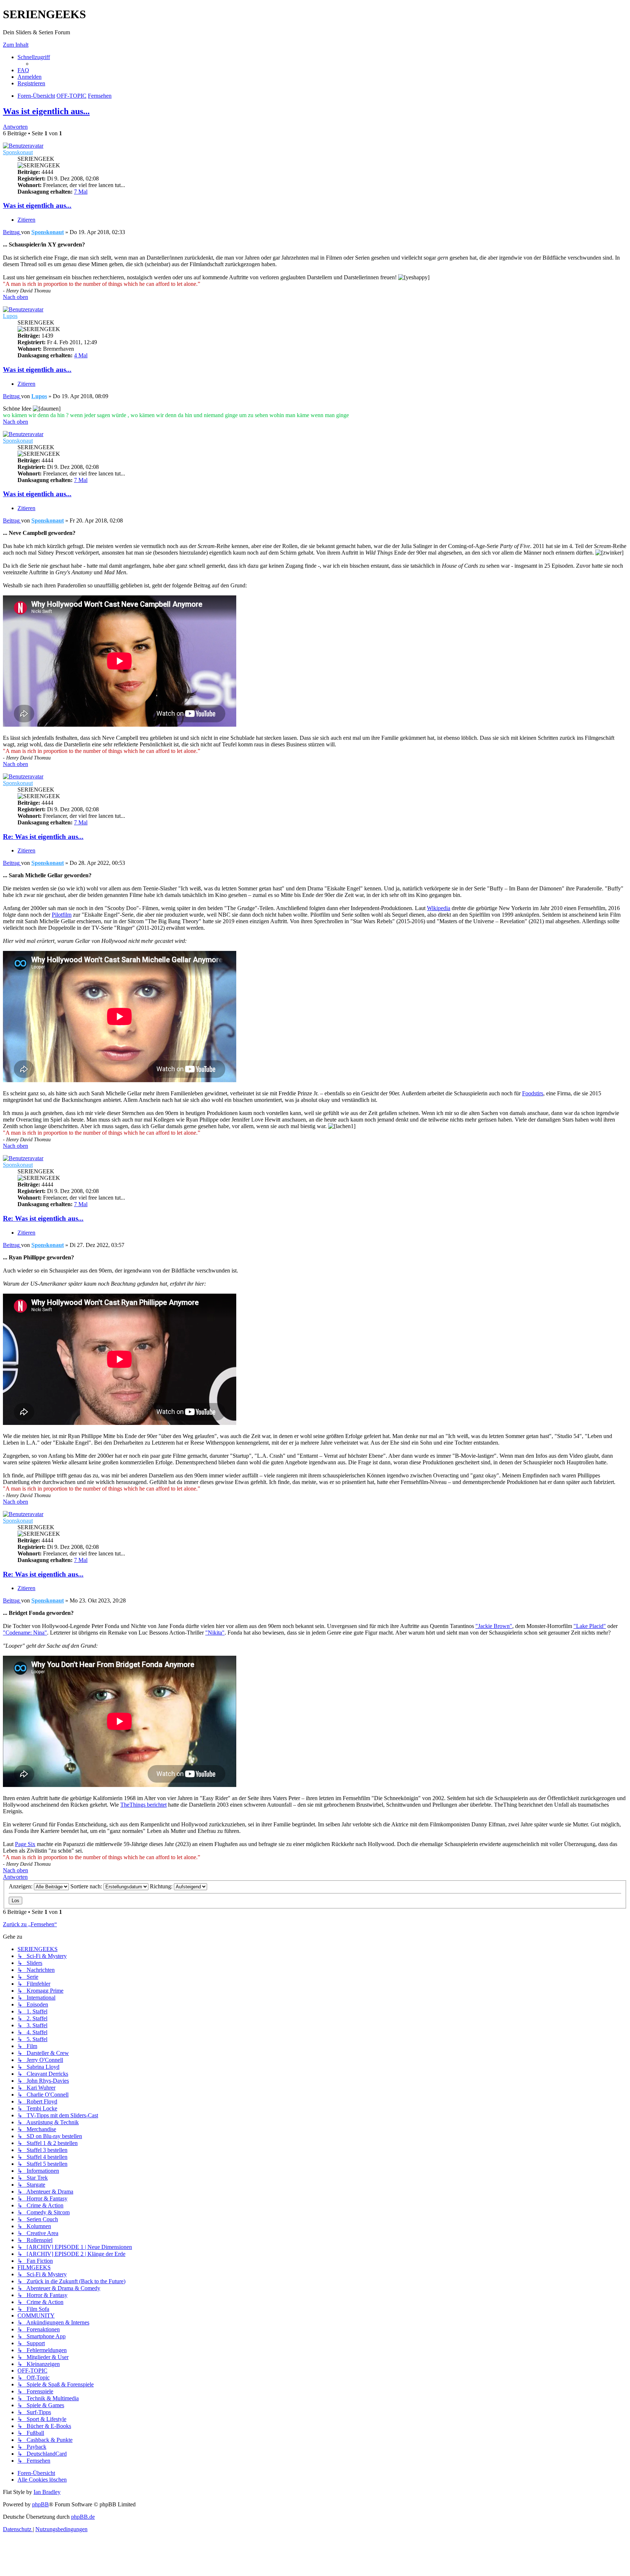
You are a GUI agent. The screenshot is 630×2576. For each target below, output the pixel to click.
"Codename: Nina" (25, 1633)
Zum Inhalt (16, 45)
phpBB (40, 2504)
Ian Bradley (47, 2492)
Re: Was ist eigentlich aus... (43, 837)
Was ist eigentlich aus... (46, 111)
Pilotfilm (62, 915)
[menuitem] (23, 70)
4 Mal (81, 355)
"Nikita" (215, 1633)
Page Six (25, 1844)
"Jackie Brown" (494, 1626)
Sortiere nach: (87, 1886)
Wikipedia (439, 908)
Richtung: (162, 1886)
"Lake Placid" (590, 1626)
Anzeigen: (21, 1886)
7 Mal (81, 192)
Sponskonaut (18, 152)
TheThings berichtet (143, 1805)
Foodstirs (533, 1093)
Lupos (10, 316)
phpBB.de (83, 2517)
